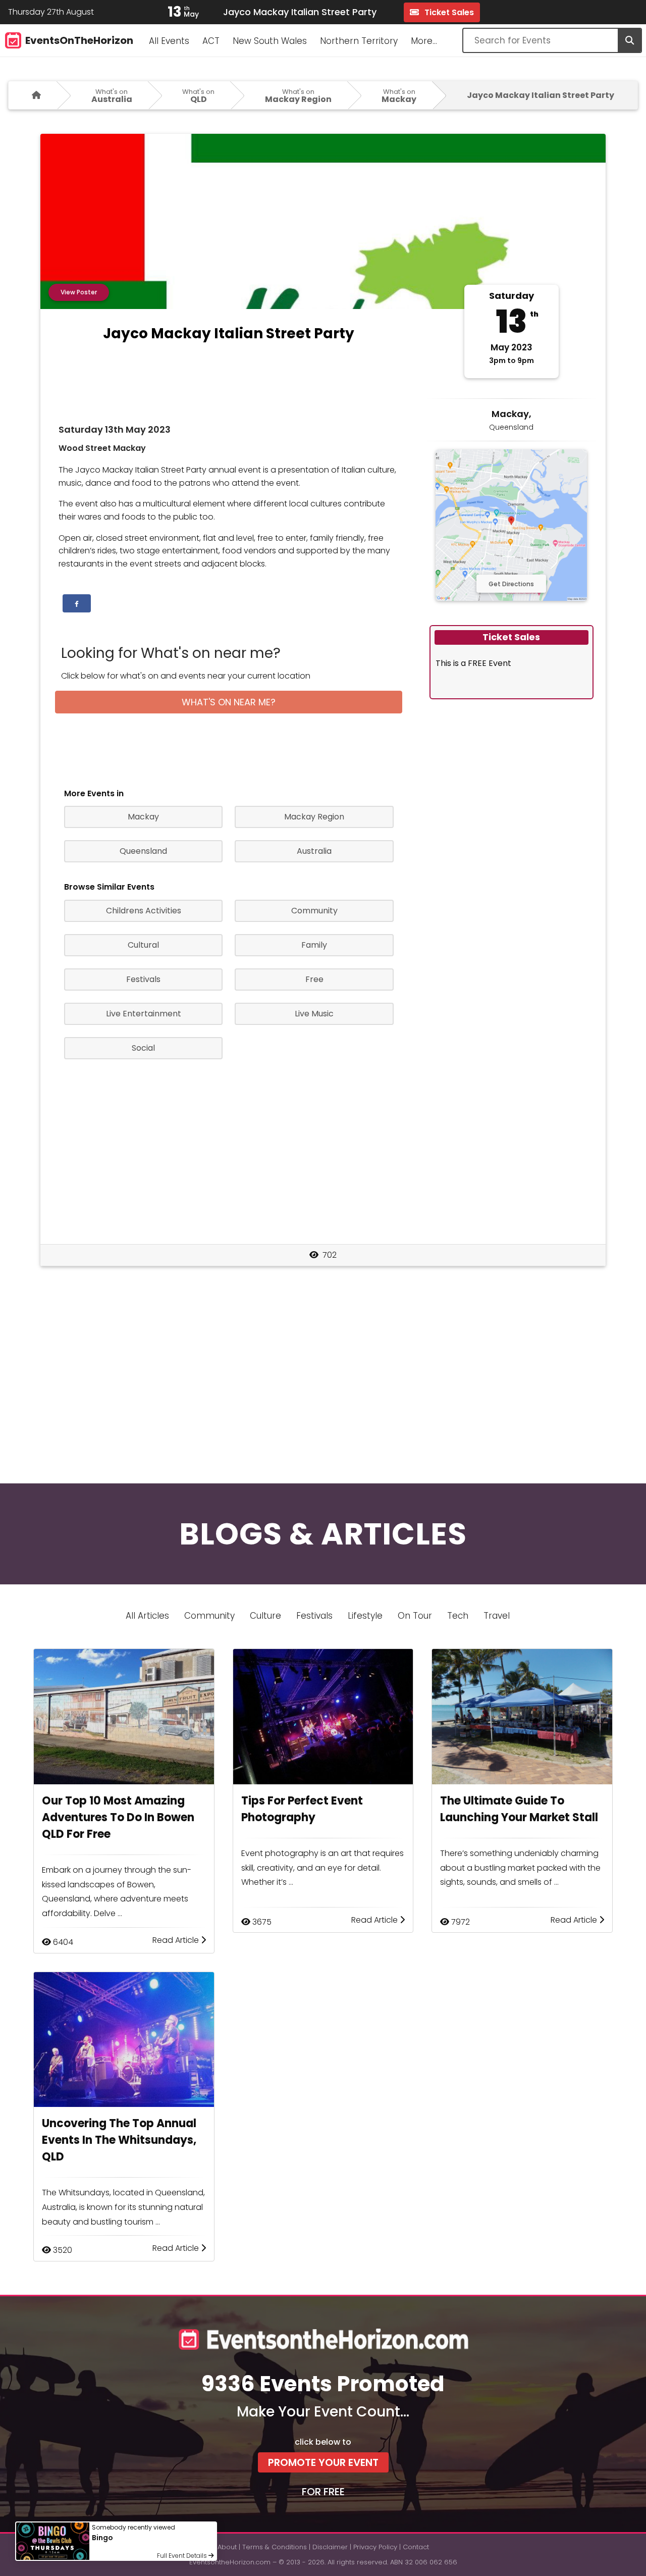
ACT (211, 41)
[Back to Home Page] (33, 95)
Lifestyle (365, 1616)
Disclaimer (330, 2547)
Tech (458, 1616)
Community (209, 1616)
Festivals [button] (143, 979)
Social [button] (143, 1048)
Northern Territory (359, 41)
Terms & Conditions (275, 2547)
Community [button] (314, 911)
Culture (265, 1616)
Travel (497, 1616)
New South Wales (270, 41)
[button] (77, 603)
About (227, 2547)
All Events (169, 41)
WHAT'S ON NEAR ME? (229, 702)
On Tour (415, 1616)
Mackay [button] (143, 817)
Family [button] (314, 945)
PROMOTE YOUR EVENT (323, 2462)
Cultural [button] (143, 945)
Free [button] (314, 979)
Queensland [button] (143, 851)
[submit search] (629, 40)
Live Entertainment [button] (144, 1014)
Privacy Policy (375, 2547)
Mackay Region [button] (314, 817)
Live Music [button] (314, 1014)
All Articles (147, 1616)
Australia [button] (314, 851)
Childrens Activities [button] (144, 911)
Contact (416, 2547)
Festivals (314, 1616)
